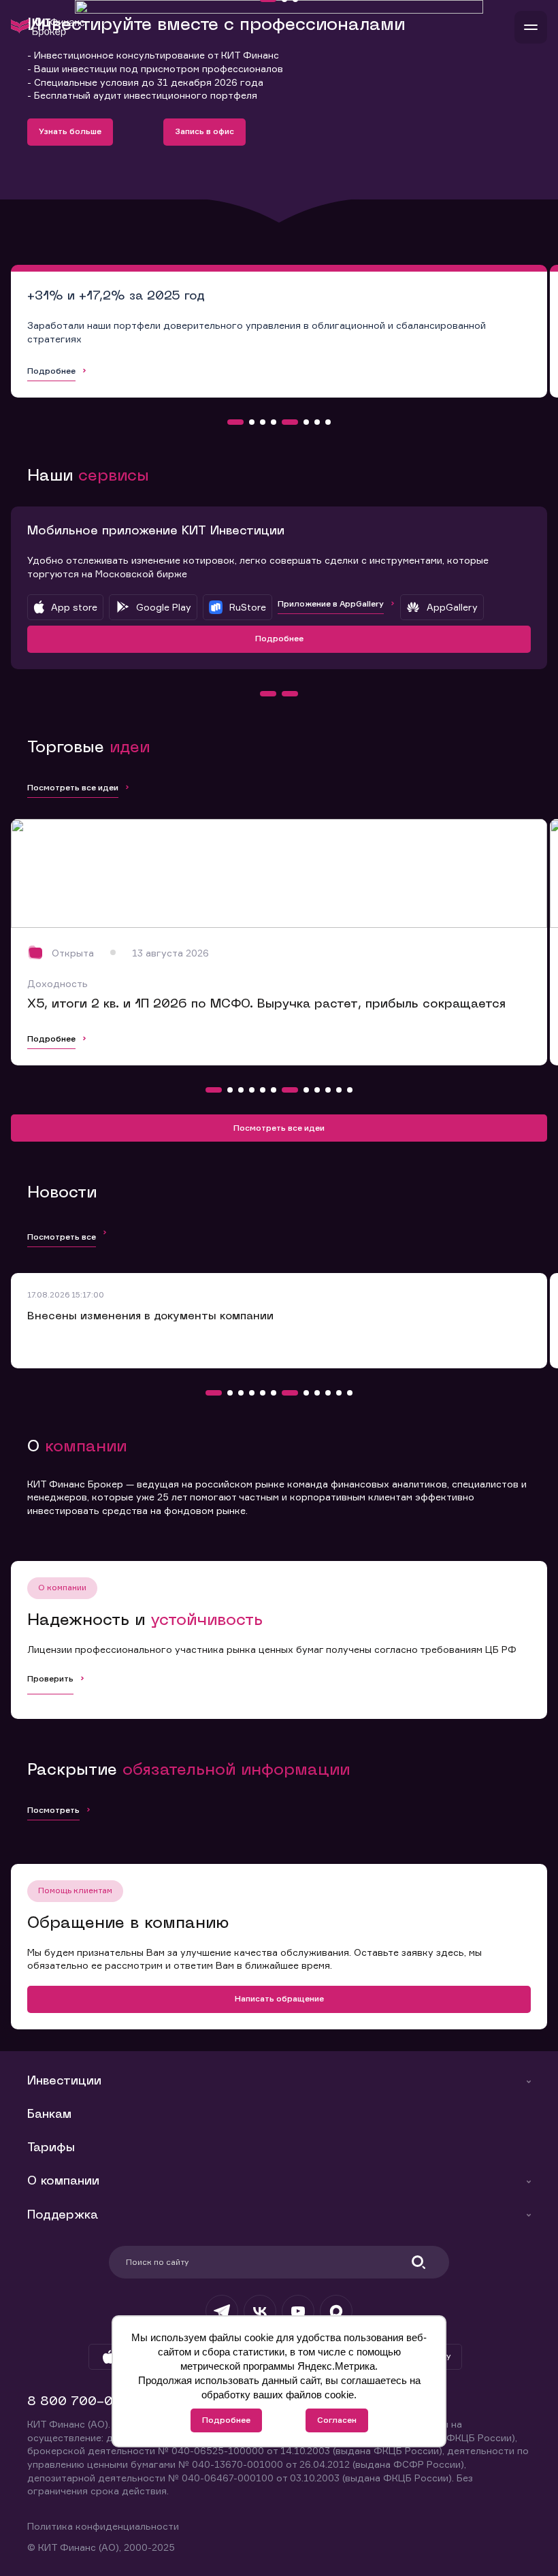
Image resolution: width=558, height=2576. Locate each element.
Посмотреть (53, 1810)
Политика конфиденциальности (103, 2526)
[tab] (235, 422)
